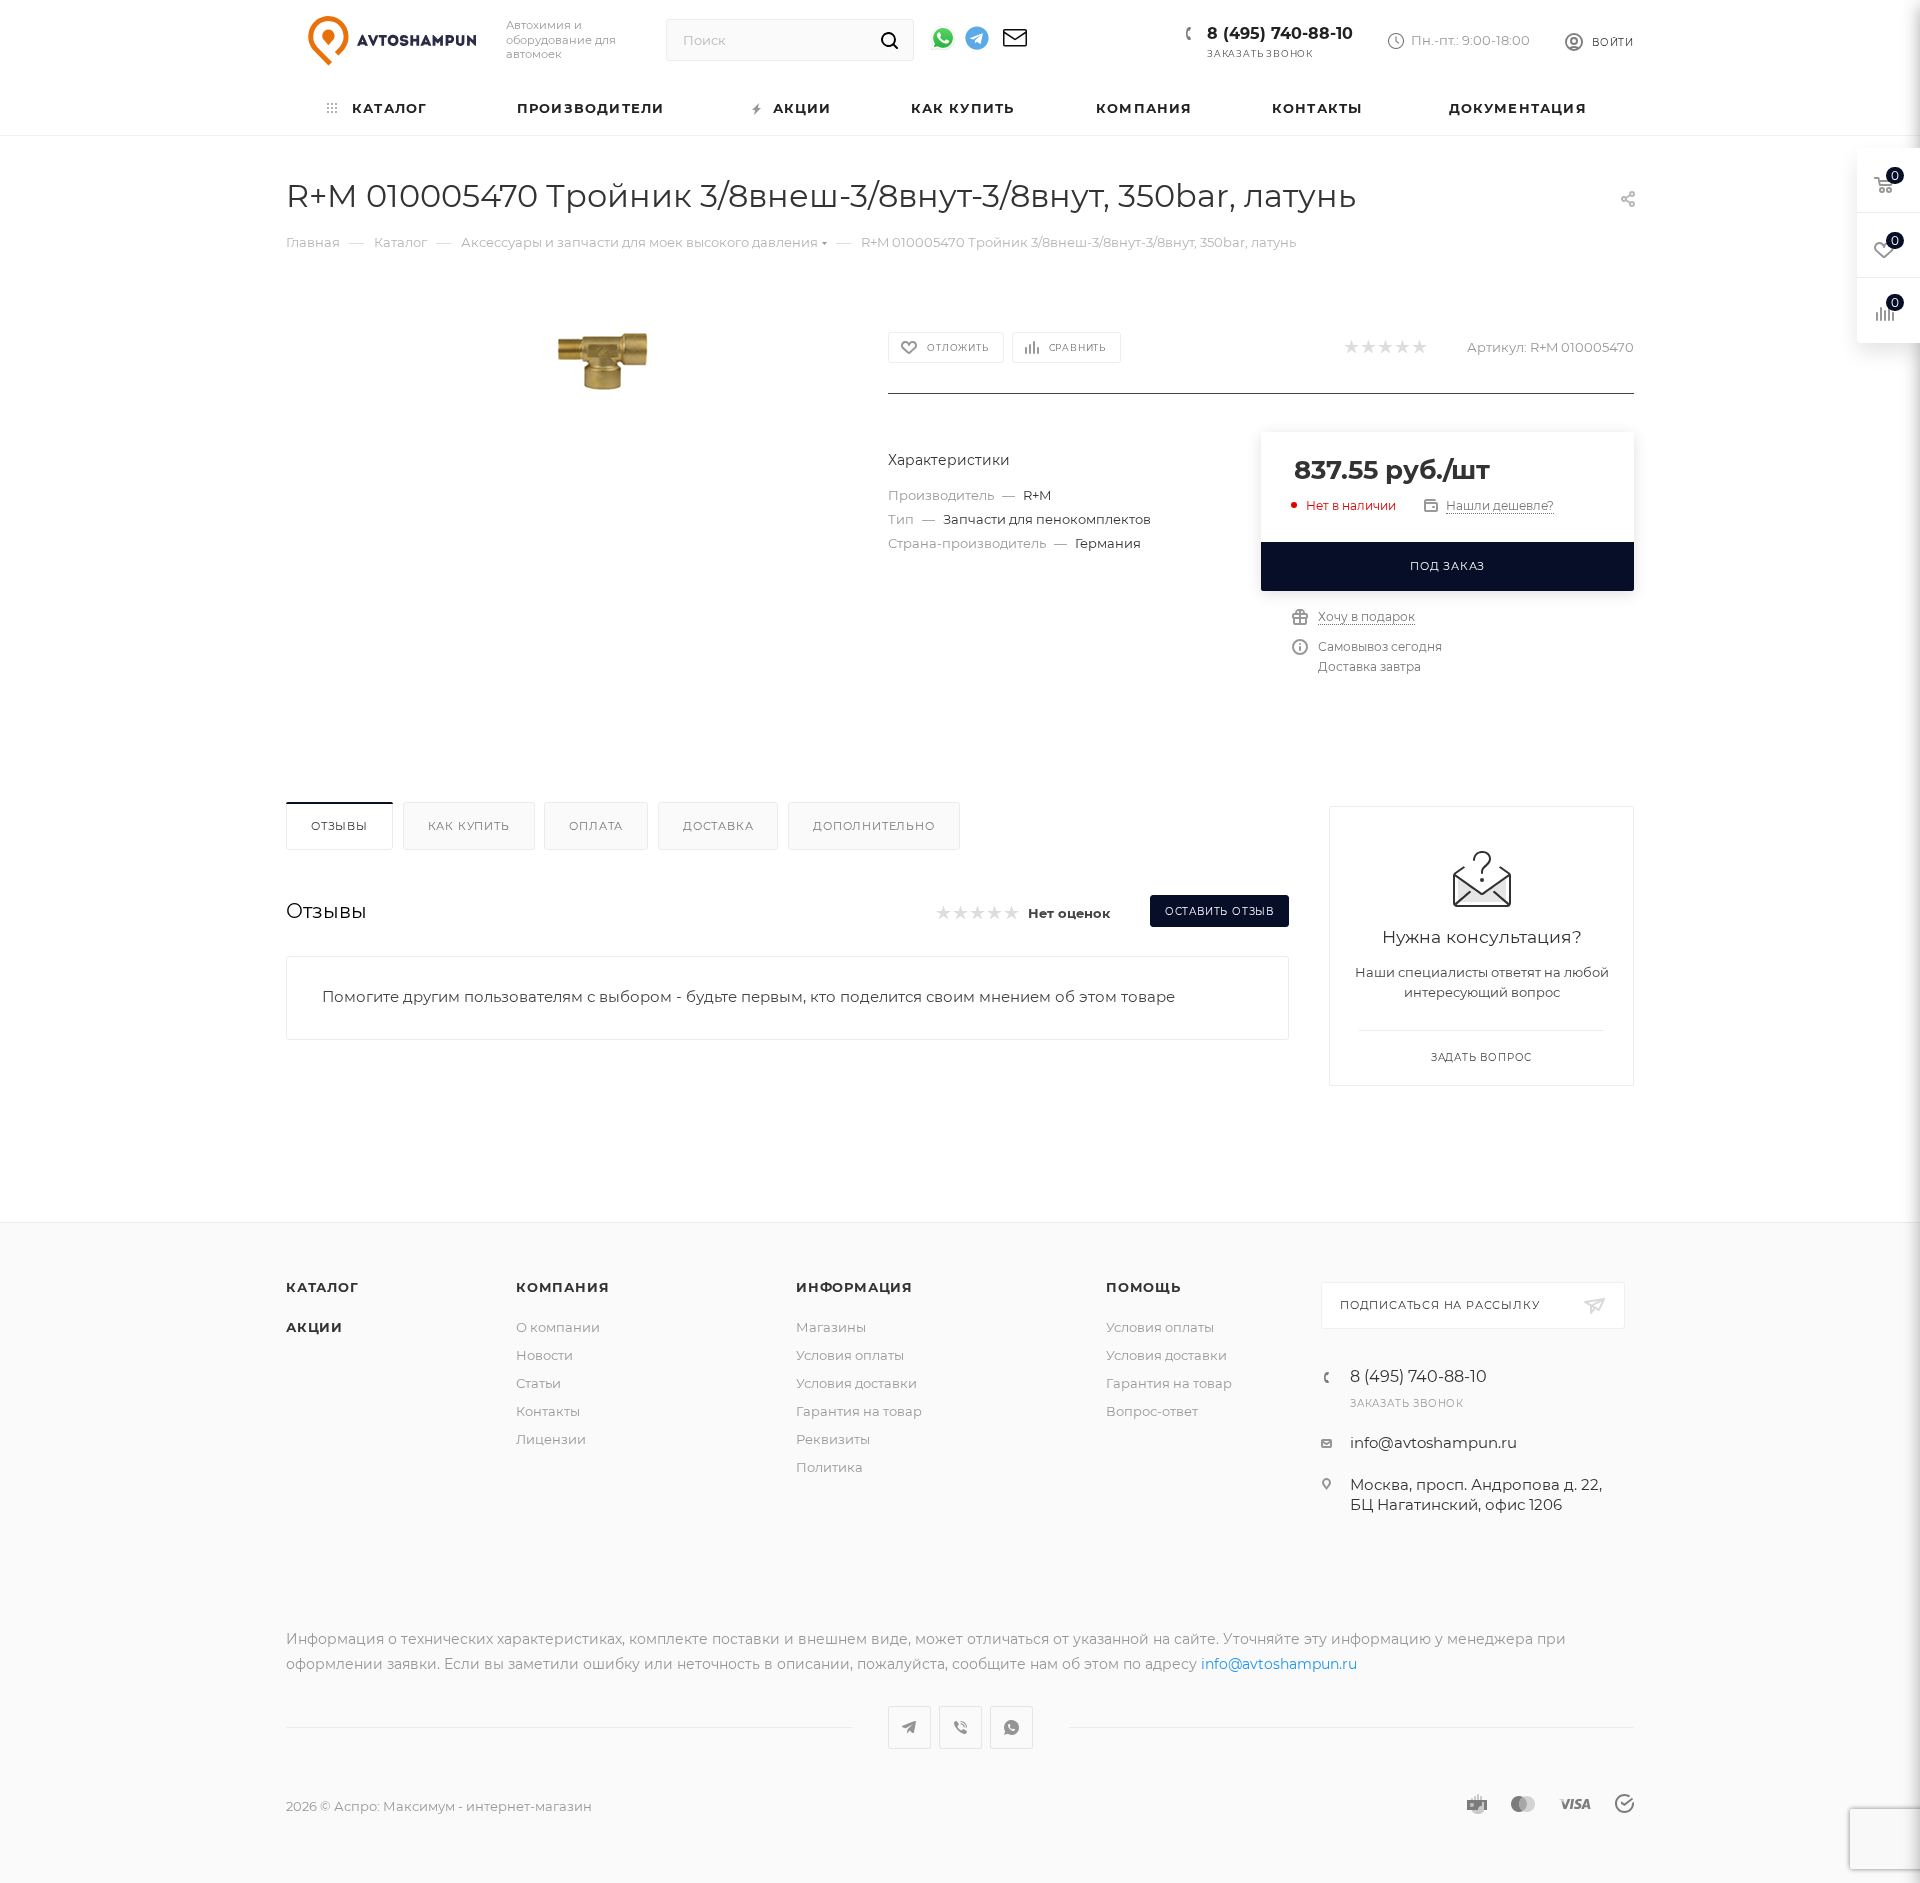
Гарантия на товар (859, 1411)
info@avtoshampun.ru (1433, 1442)
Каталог (322, 1287)
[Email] (1015, 44)
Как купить (469, 826)
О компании (558, 1327)
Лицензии (551, 1439)
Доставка (718, 826)
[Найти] (889, 40)
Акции (314, 1327)
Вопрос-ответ (1152, 1411)
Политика (829, 1467)
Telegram (909, 1727)
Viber (960, 1727)
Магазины (831, 1327)
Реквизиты (833, 1439)
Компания (562, 1287)
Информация (854, 1287)
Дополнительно (873, 826)
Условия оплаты (850, 1355)
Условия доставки (856, 1383)
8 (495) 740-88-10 (1280, 33)
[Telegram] (977, 41)
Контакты (548, 1411)
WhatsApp (1011, 1727)
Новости (544, 1355)
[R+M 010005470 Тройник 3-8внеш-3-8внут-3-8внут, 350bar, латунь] (602, 361)
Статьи (538, 1383)
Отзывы (339, 826)
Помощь (1143, 1287)
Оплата (596, 826)
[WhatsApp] (943, 38)
